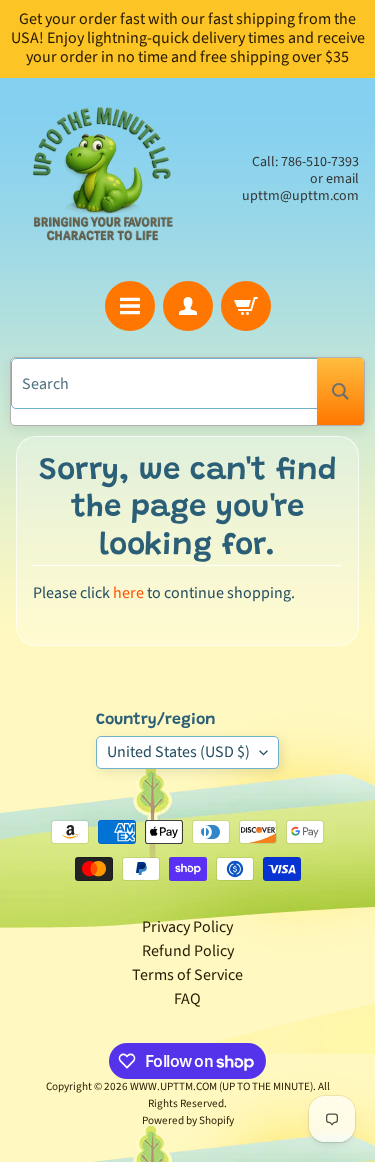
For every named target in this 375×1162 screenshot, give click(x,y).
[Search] (340, 391)
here (128, 593)
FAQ (187, 999)
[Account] (188, 306)
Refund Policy (188, 951)
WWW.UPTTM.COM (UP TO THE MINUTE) (221, 1086)
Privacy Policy (187, 927)
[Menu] (130, 306)
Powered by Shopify (188, 1120)
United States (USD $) (178, 752)
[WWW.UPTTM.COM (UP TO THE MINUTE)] (102, 180)
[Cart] (246, 306)
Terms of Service (187, 975)
